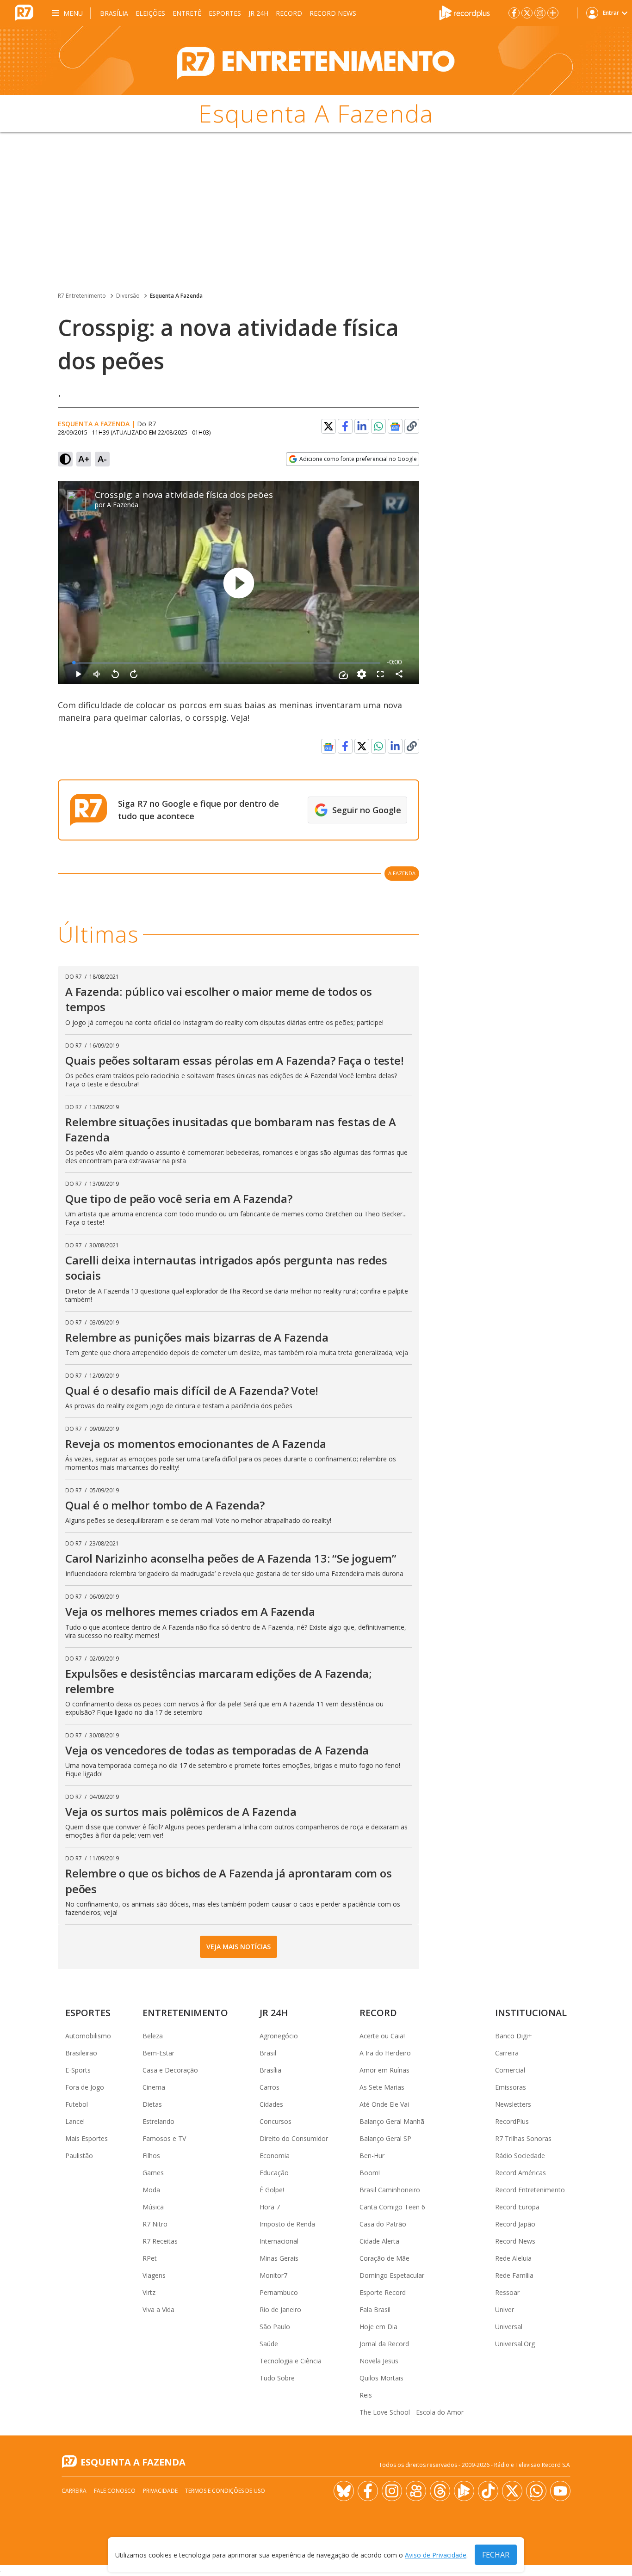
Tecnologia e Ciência (291, 2361)
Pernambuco (279, 2292)
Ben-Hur (372, 2156)
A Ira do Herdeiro (385, 2053)
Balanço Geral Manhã (392, 2121)
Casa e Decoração (170, 2070)
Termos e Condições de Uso (225, 2491)
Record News (333, 13)
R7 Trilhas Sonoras (523, 2138)
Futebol (77, 2104)
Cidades (271, 2104)
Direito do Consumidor (294, 2138)
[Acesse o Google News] (395, 426)
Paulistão (79, 2156)
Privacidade (160, 2491)
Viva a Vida (158, 2309)
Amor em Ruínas (384, 2070)
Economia (275, 2156)
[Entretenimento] (316, 61)
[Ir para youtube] (560, 2491)
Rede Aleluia (513, 2258)
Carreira (507, 2053)
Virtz (149, 2292)
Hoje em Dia (378, 2327)
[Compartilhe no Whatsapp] (378, 426)
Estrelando (158, 2121)
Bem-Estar (158, 2053)
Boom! (370, 2173)
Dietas (152, 2104)
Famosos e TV (164, 2138)
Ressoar (507, 2292)
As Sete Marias (382, 2087)
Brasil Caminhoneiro (390, 2190)
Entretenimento (185, 2013)
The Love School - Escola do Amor (412, 2412)
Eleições (150, 13)
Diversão (128, 296)
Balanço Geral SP (385, 2138)
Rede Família (514, 2275)
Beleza (153, 2036)
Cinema (154, 2087)
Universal (509, 2327)
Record (289, 13)
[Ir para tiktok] (488, 2491)
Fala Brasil (375, 2309)
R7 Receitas (160, 2241)
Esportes (225, 13)
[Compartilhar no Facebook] (345, 426)
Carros (270, 2087)
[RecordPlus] (465, 12)
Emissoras (511, 2087)
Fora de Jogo (85, 2087)
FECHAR (496, 2555)
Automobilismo (88, 2036)
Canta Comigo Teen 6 (392, 2207)
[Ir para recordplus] (464, 2491)
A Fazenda (123, 505)
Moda (151, 2190)
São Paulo (275, 2327)
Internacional (279, 2241)
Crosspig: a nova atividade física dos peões (184, 495)
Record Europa (517, 2207)
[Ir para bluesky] (344, 2491)
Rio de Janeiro (280, 2309)
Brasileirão (81, 2053)
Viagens (154, 2275)
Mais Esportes (87, 2138)
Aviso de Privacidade (436, 2555)
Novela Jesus (379, 2361)
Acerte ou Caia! (382, 2036)
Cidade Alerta (379, 2241)
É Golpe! (272, 2190)
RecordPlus (512, 2121)
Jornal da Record (384, 2344)
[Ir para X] (527, 13)
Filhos (151, 2156)
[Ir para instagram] (540, 13)
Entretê (187, 13)
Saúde (269, 2344)
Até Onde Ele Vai (384, 2104)
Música (153, 2207)
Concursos (276, 2121)
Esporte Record (383, 2292)
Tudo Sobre (277, 2378)
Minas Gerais (279, 2258)
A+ (84, 459)
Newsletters (513, 2104)
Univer (505, 2309)
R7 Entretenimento (82, 296)
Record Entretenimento (530, 2190)
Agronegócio (279, 2036)
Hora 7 (270, 2207)
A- (102, 459)
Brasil (268, 2053)
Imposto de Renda (287, 2224)
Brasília (114, 13)
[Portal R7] (24, 12)
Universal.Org (515, 2344)
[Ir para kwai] (416, 2491)
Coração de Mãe (384, 2258)
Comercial (510, 2070)
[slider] (227, 663)
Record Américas (520, 2173)
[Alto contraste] (65, 459)
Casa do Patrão (383, 2224)
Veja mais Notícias (239, 1947)
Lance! (75, 2121)
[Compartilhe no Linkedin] (362, 426)
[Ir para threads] (440, 2491)
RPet (150, 2258)
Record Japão (515, 2224)
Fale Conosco (115, 2491)
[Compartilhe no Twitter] (328, 426)
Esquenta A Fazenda (176, 296)
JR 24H (258, 13)
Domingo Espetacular (392, 2275)
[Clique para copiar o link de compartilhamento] (412, 426)
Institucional (531, 2013)
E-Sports (78, 2070)
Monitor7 (273, 2275)
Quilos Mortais (381, 2378)
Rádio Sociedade (520, 2156)
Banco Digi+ (514, 2036)
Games (153, 2173)
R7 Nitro (155, 2224)
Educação (274, 2173)
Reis (366, 2395)
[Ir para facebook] (514, 13)
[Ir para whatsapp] (536, 2491)
